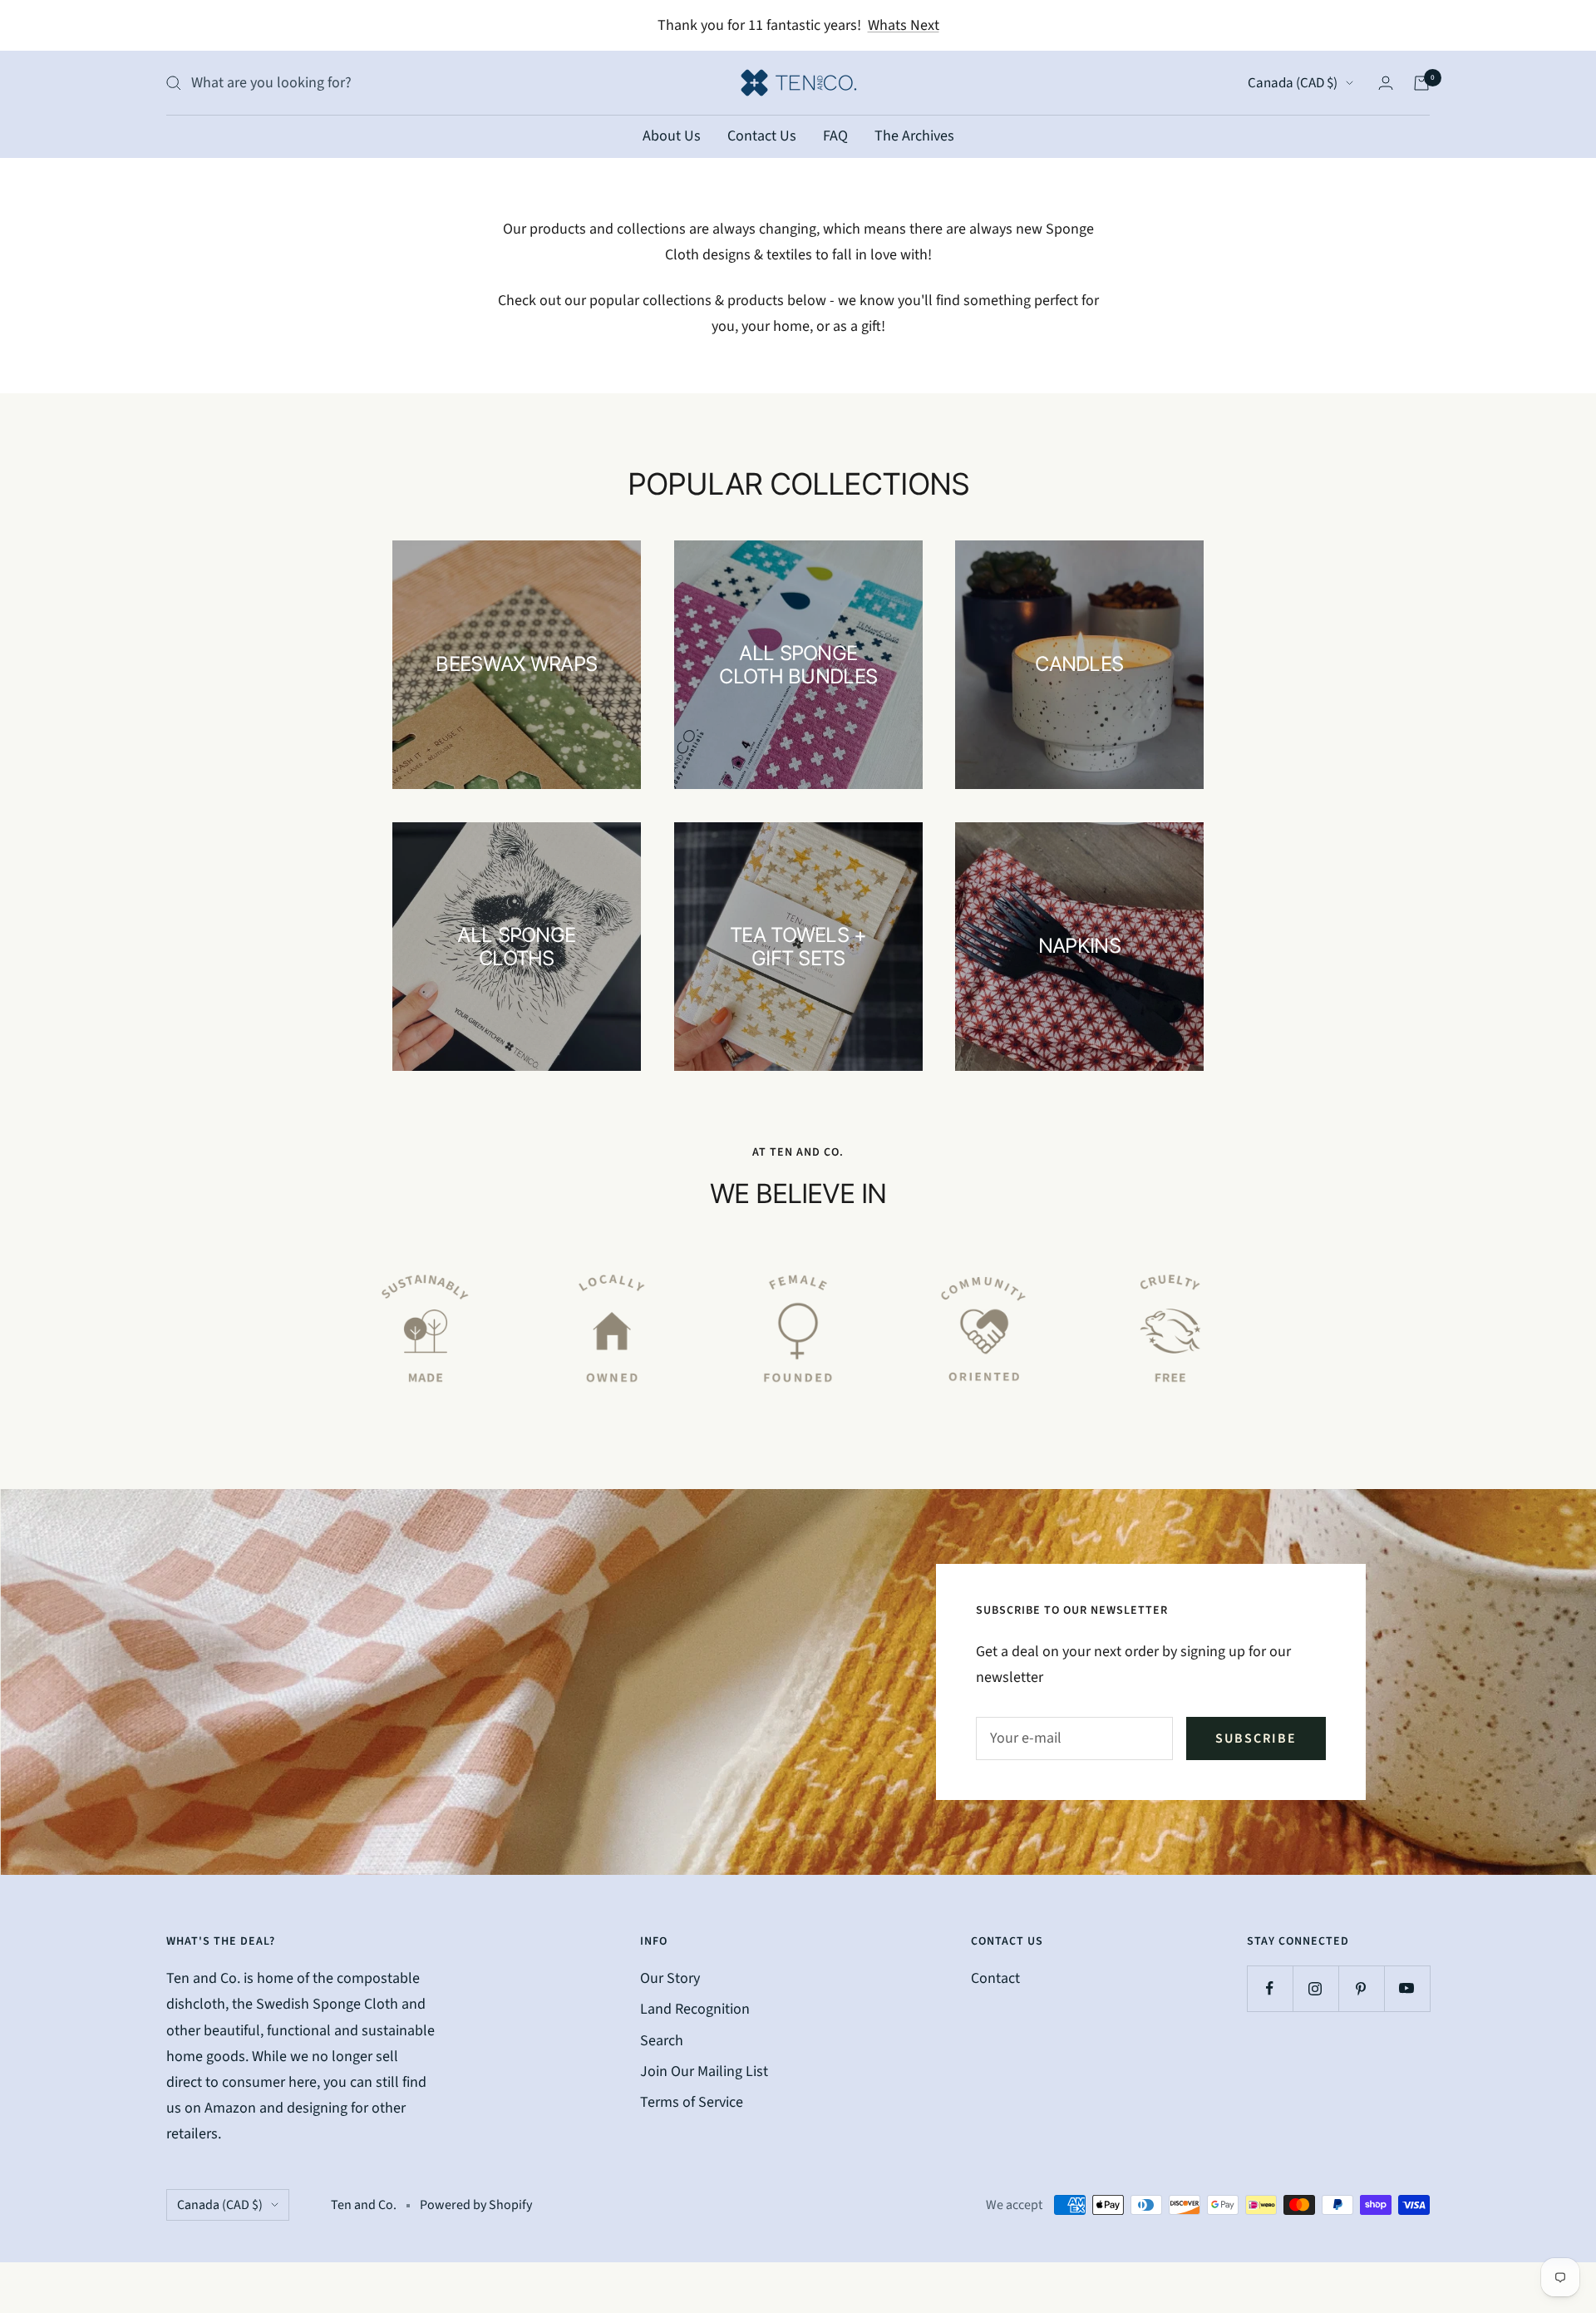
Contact (995, 1978)
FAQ (835, 136)
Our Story (670, 1978)
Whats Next (904, 25)
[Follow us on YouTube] (1407, 1988)
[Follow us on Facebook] (1270, 1988)
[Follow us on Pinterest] (1361, 1988)
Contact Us (762, 136)
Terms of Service (692, 2102)
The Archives (914, 136)
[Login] (1386, 83)
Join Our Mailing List (704, 2071)
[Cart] (1421, 83)
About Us (672, 136)
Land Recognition (695, 2009)
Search (662, 2041)
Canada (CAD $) (1293, 83)
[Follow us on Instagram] (1315, 1988)
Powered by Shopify (476, 2205)
